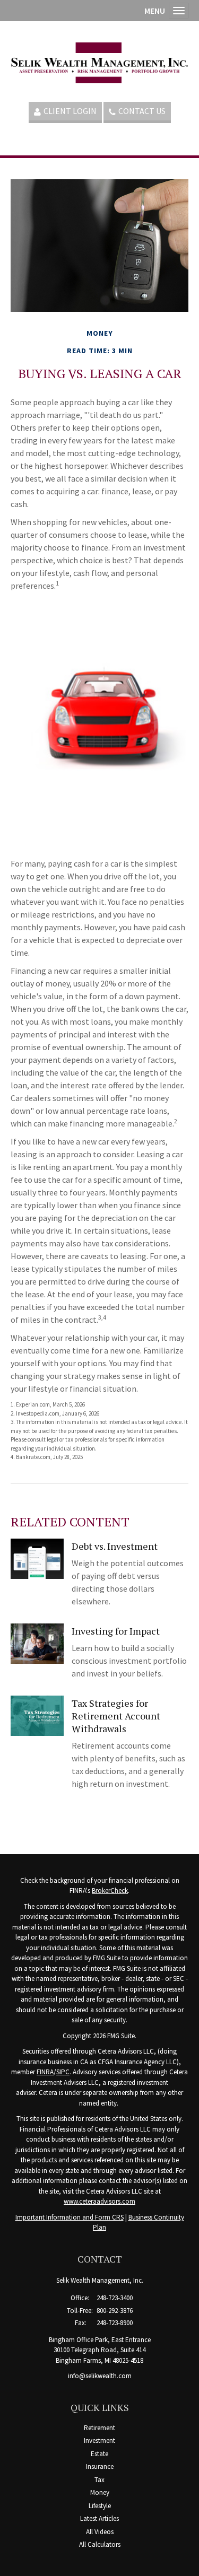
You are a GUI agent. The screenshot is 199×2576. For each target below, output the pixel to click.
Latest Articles (99, 2518)
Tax (99, 2480)
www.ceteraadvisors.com (99, 2201)
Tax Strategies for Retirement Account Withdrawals (116, 1716)
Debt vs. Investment (115, 1546)
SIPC (63, 2072)
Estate (99, 2454)
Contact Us (142, 111)
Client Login (70, 111)
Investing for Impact (116, 1631)
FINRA (45, 2072)
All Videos (100, 2532)
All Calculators (100, 2544)
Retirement (99, 2428)
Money (100, 2492)
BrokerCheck (110, 1890)
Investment (99, 2440)
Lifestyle (100, 2506)
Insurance (100, 2466)
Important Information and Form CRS (70, 2217)
